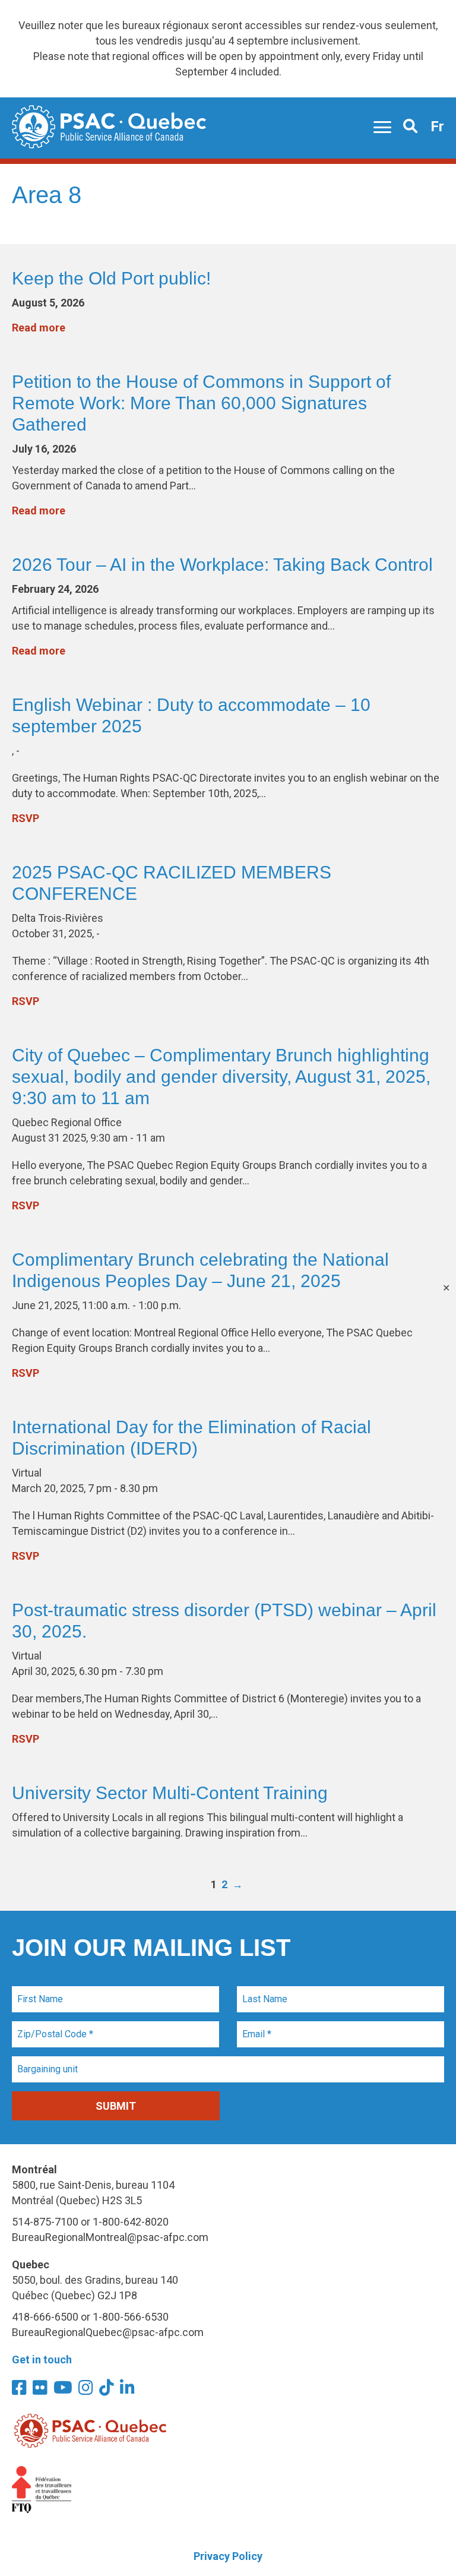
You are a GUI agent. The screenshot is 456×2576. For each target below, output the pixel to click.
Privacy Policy (228, 2556)
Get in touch (42, 2360)
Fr (437, 127)
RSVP (26, 818)
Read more (39, 328)
